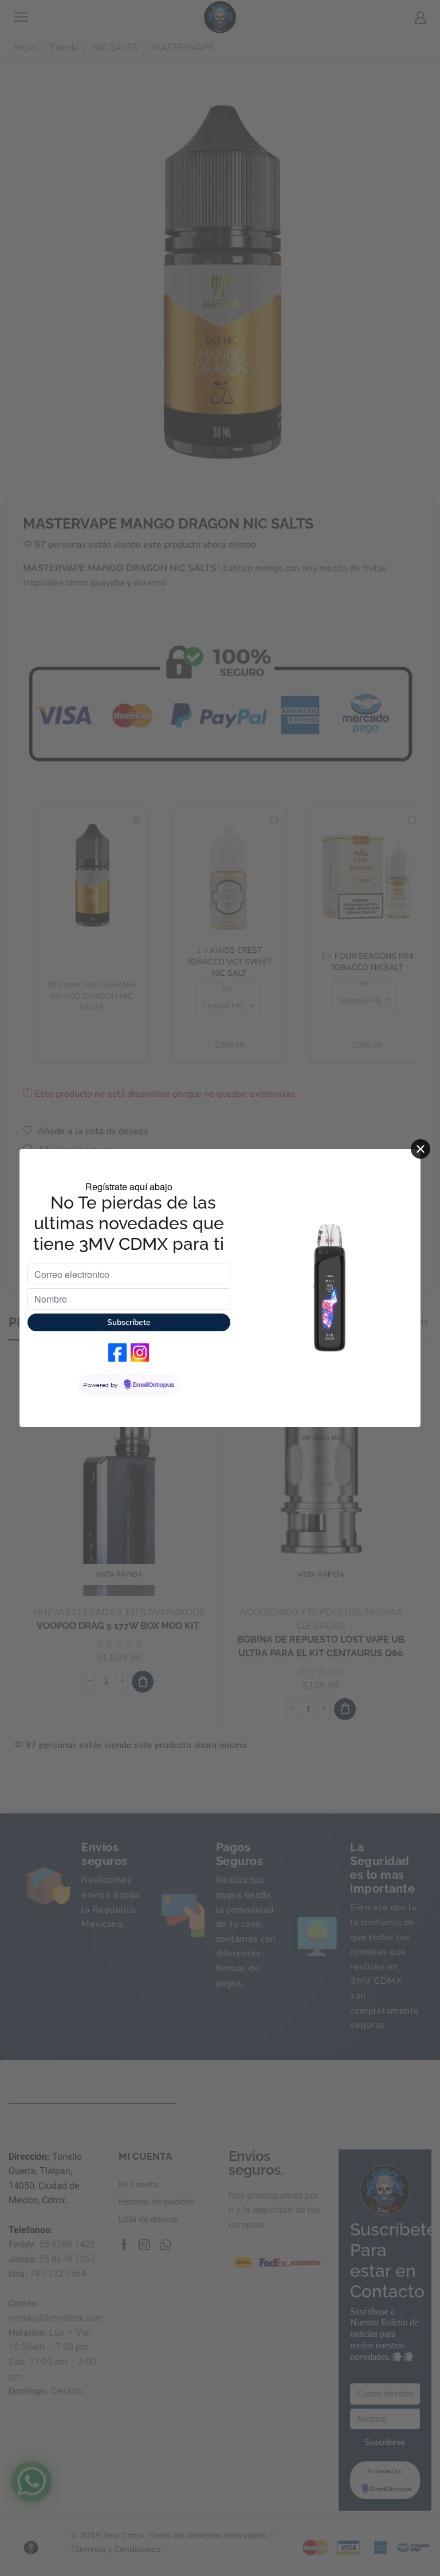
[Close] (421, 1149)
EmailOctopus (154, 1385)
